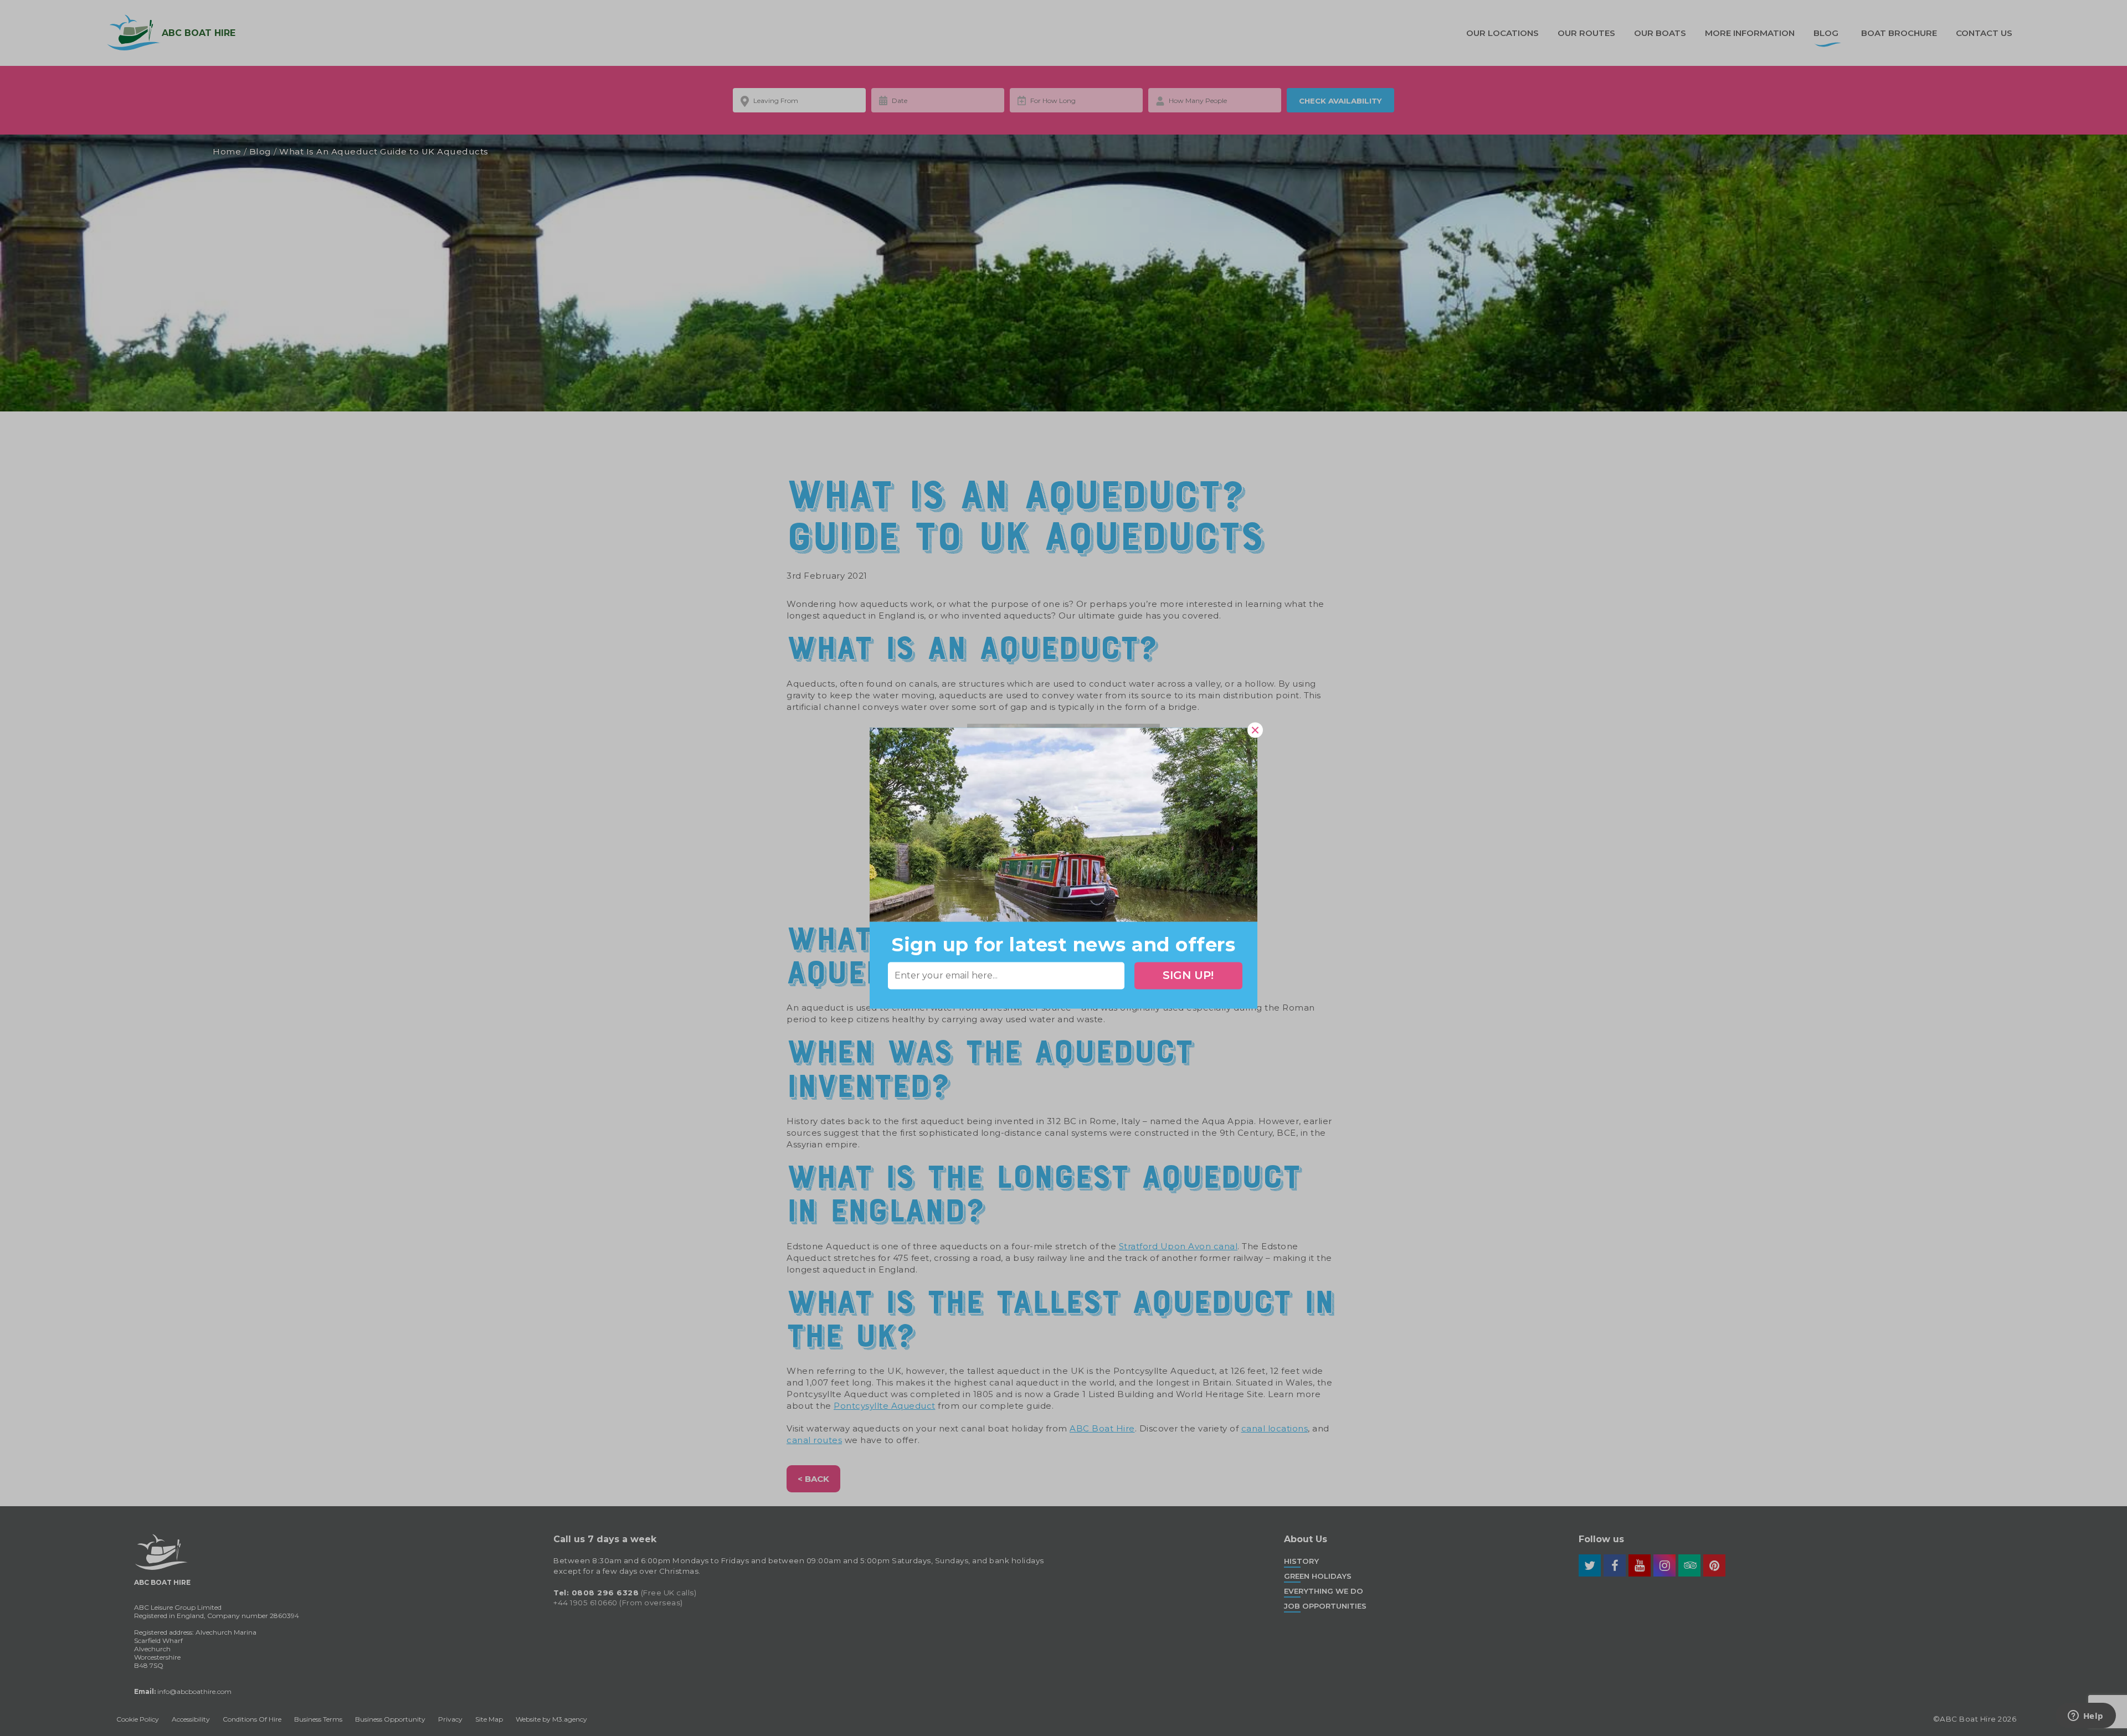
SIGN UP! (1188, 976)
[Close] (1255, 730)
